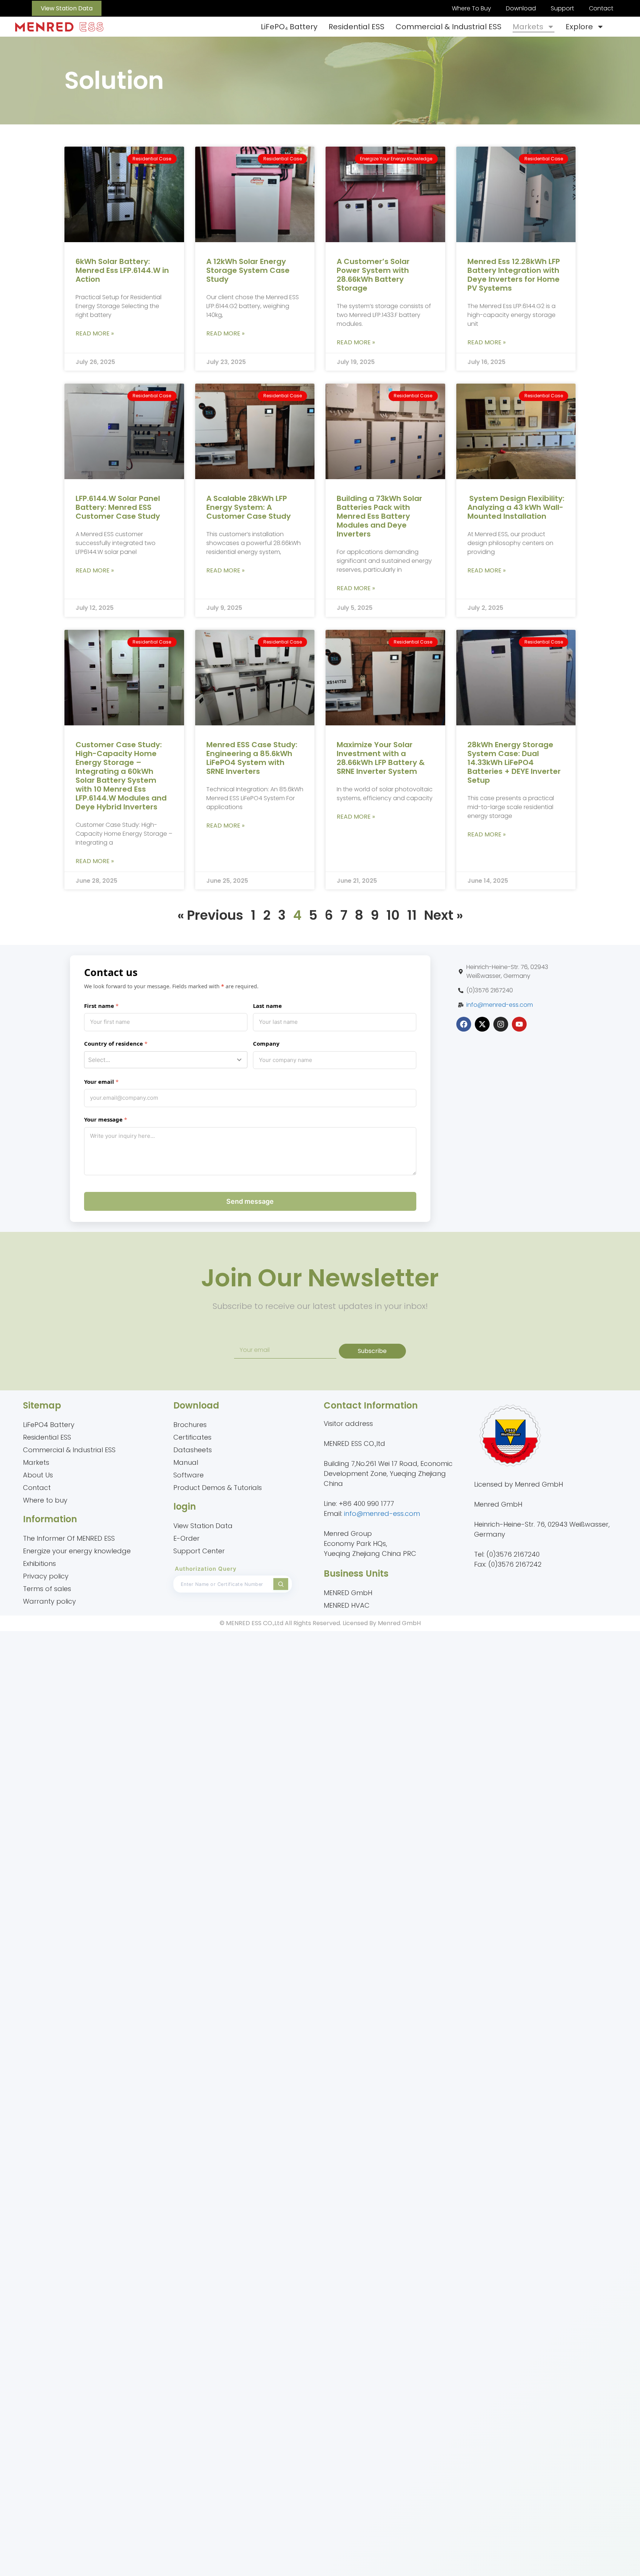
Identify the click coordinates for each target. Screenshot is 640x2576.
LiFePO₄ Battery (289, 27)
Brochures (190, 1425)
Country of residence (114, 1043)
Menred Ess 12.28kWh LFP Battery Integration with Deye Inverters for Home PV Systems (514, 275)
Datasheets (193, 1450)
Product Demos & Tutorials (218, 1488)
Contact (601, 8)
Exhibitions (39, 1563)
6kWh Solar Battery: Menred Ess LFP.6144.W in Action (122, 270)
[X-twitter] (482, 1024)
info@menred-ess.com (500, 1005)
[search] (281, 1584)
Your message (103, 1119)
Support (562, 8)
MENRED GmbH (348, 1593)
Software (189, 1475)
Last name (267, 1006)
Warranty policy (49, 1601)
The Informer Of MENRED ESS (69, 1538)
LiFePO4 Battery (49, 1425)
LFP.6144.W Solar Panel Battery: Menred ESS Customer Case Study (118, 507)
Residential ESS (356, 27)
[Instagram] (501, 1024)
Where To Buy (471, 8)
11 (412, 915)
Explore (579, 27)
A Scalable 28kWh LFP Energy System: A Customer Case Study (249, 507)
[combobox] (166, 1060)
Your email (99, 1082)
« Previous (210, 915)
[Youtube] (519, 1024)
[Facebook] (464, 1024)
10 (393, 915)
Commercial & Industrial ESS (449, 27)
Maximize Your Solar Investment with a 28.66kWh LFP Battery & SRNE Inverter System (381, 758)
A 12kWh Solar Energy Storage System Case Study (248, 270)
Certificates (192, 1437)
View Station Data (203, 1526)
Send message (250, 1201)
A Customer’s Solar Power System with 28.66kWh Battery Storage (373, 275)
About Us (38, 1475)
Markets (528, 27)
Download (521, 8)
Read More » (95, 334)
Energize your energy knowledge (77, 1551)
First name (99, 1006)
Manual (186, 1462)
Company (266, 1043)
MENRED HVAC (347, 1605)
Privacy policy (46, 1576)
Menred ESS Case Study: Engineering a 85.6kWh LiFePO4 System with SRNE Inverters (252, 758)
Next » (444, 915)
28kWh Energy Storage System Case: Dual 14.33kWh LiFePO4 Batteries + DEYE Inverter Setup (514, 762)
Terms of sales (47, 1589)
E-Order (186, 1538)
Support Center (199, 1551)
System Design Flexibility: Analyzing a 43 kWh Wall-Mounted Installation (516, 507)
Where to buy (45, 1500)
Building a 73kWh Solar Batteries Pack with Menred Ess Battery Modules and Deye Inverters (379, 516)
